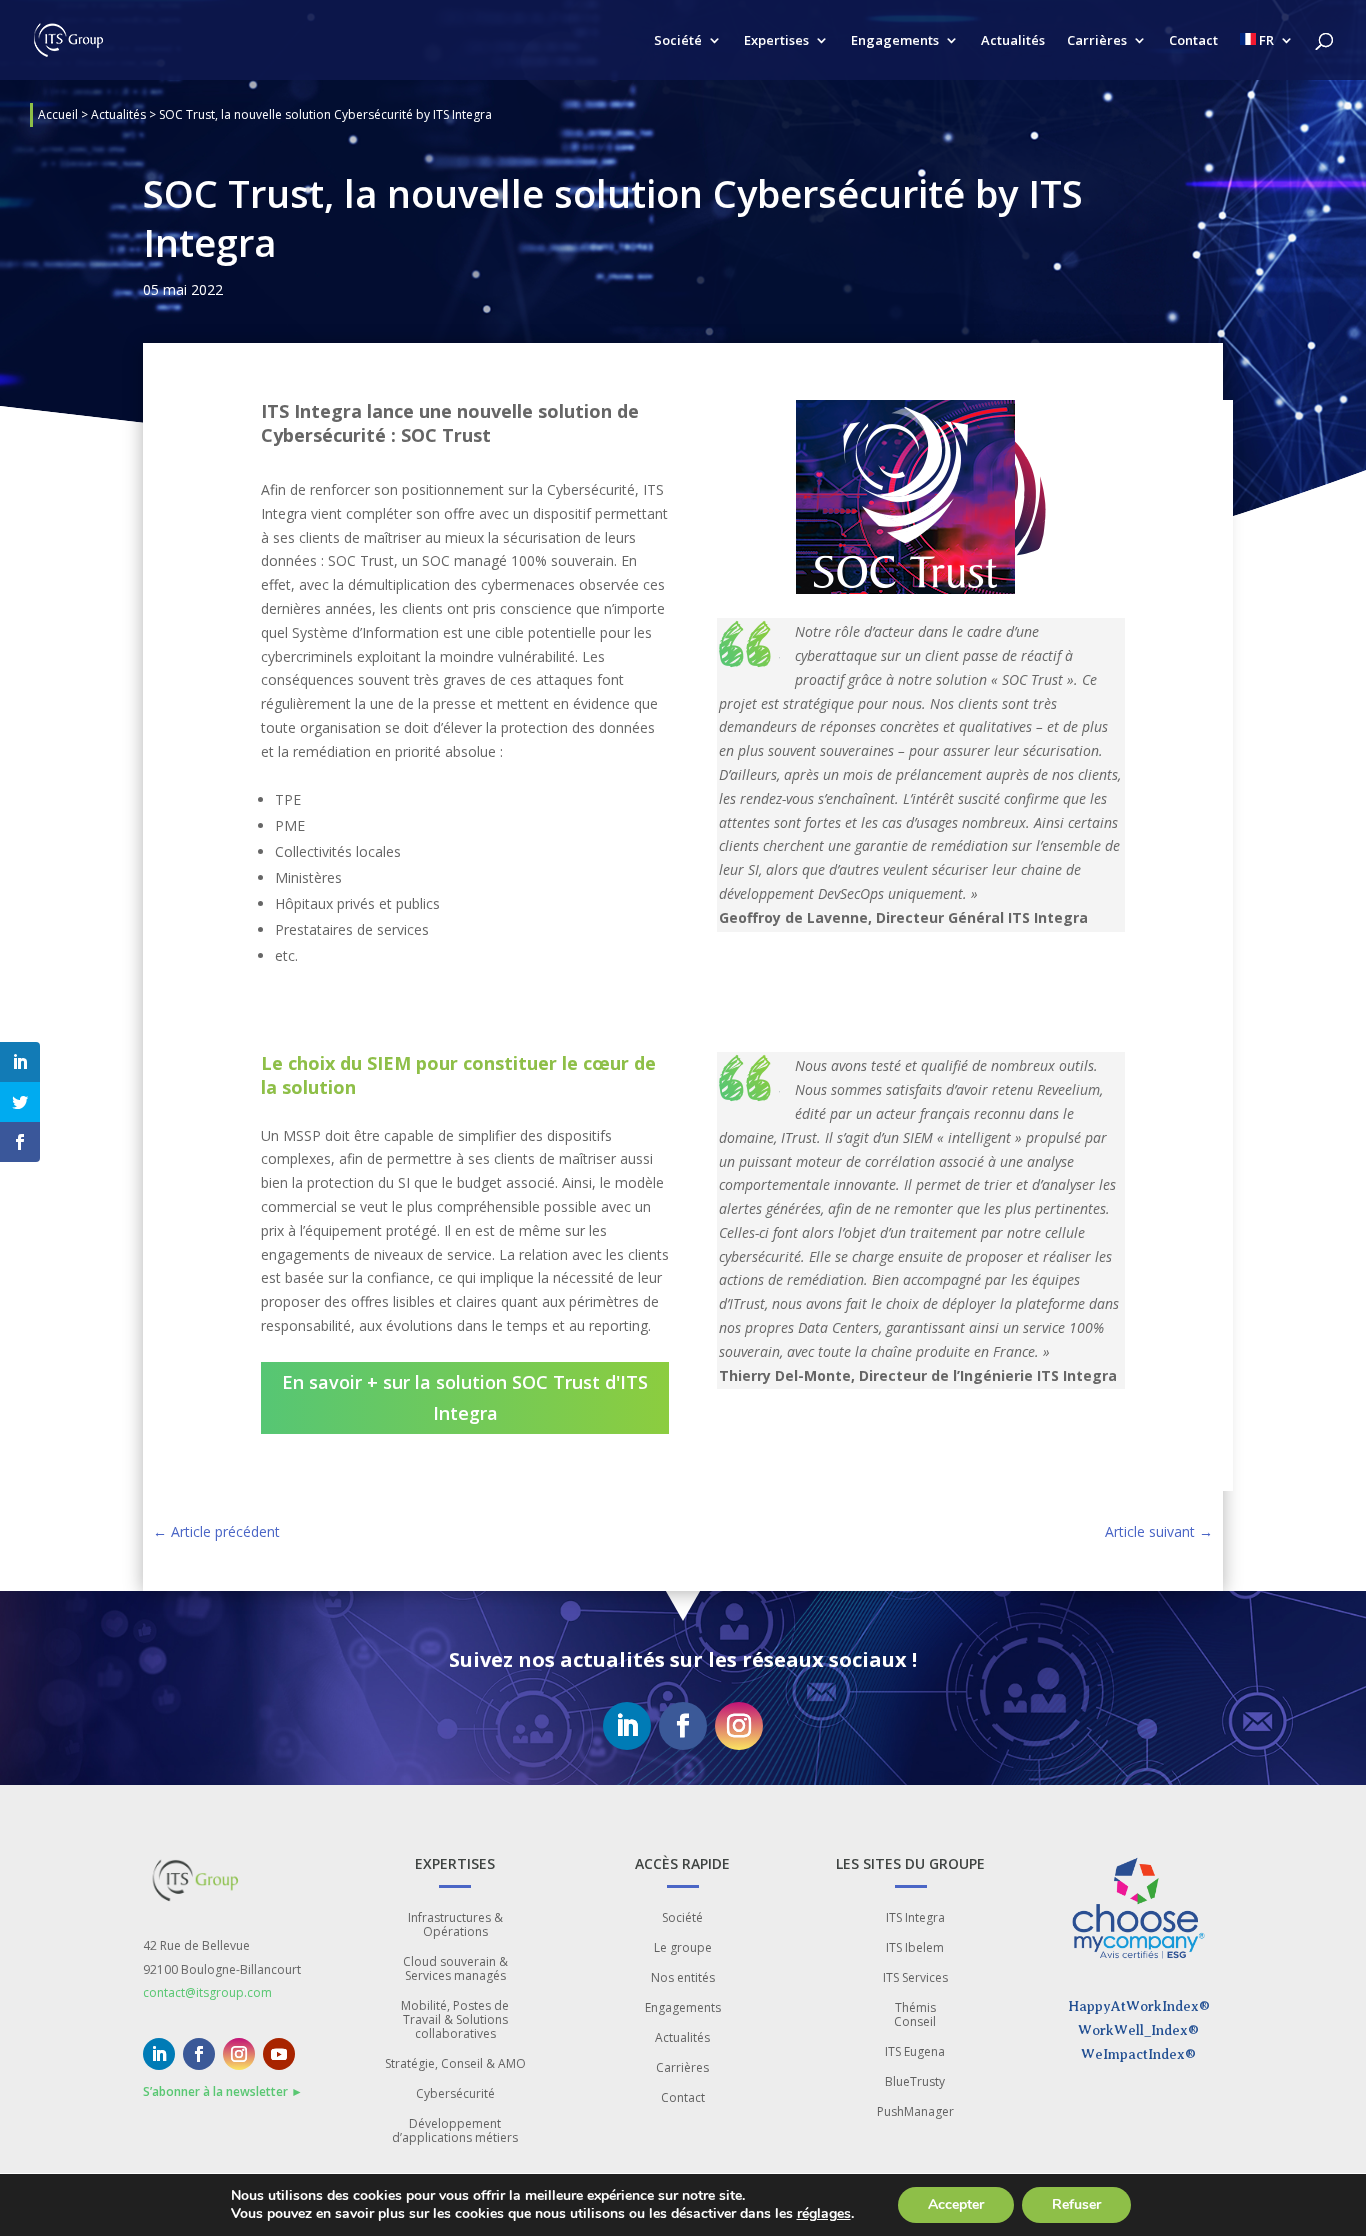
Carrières (1097, 41)
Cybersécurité (455, 2094)
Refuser (1076, 2204)
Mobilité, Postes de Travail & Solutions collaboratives (455, 2020)
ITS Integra (915, 1918)
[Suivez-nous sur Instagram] (739, 1726)
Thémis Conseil (915, 2015)
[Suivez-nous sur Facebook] (683, 1726)
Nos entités (683, 1978)
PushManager (915, 2112)
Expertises (776, 41)
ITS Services (915, 1978)
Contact (1193, 41)
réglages (824, 2214)
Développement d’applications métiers (455, 2131)
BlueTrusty (915, 2082)
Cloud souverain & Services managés (455, 1969)
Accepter (956, 2204)
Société (678, 41)
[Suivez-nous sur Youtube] (279, 2054)
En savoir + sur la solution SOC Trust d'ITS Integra (465, 1397)
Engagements (895, 41)
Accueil (58, 114)
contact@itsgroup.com (207, 1992)
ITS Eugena (915, 2052)
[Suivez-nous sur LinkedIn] (627, 1726)
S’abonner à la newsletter (223, 2091)
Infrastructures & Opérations (455, 1925)
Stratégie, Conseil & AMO (455, 2064)
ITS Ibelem (915, 1948)
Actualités (1013, 41)
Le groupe (683, 1948)
